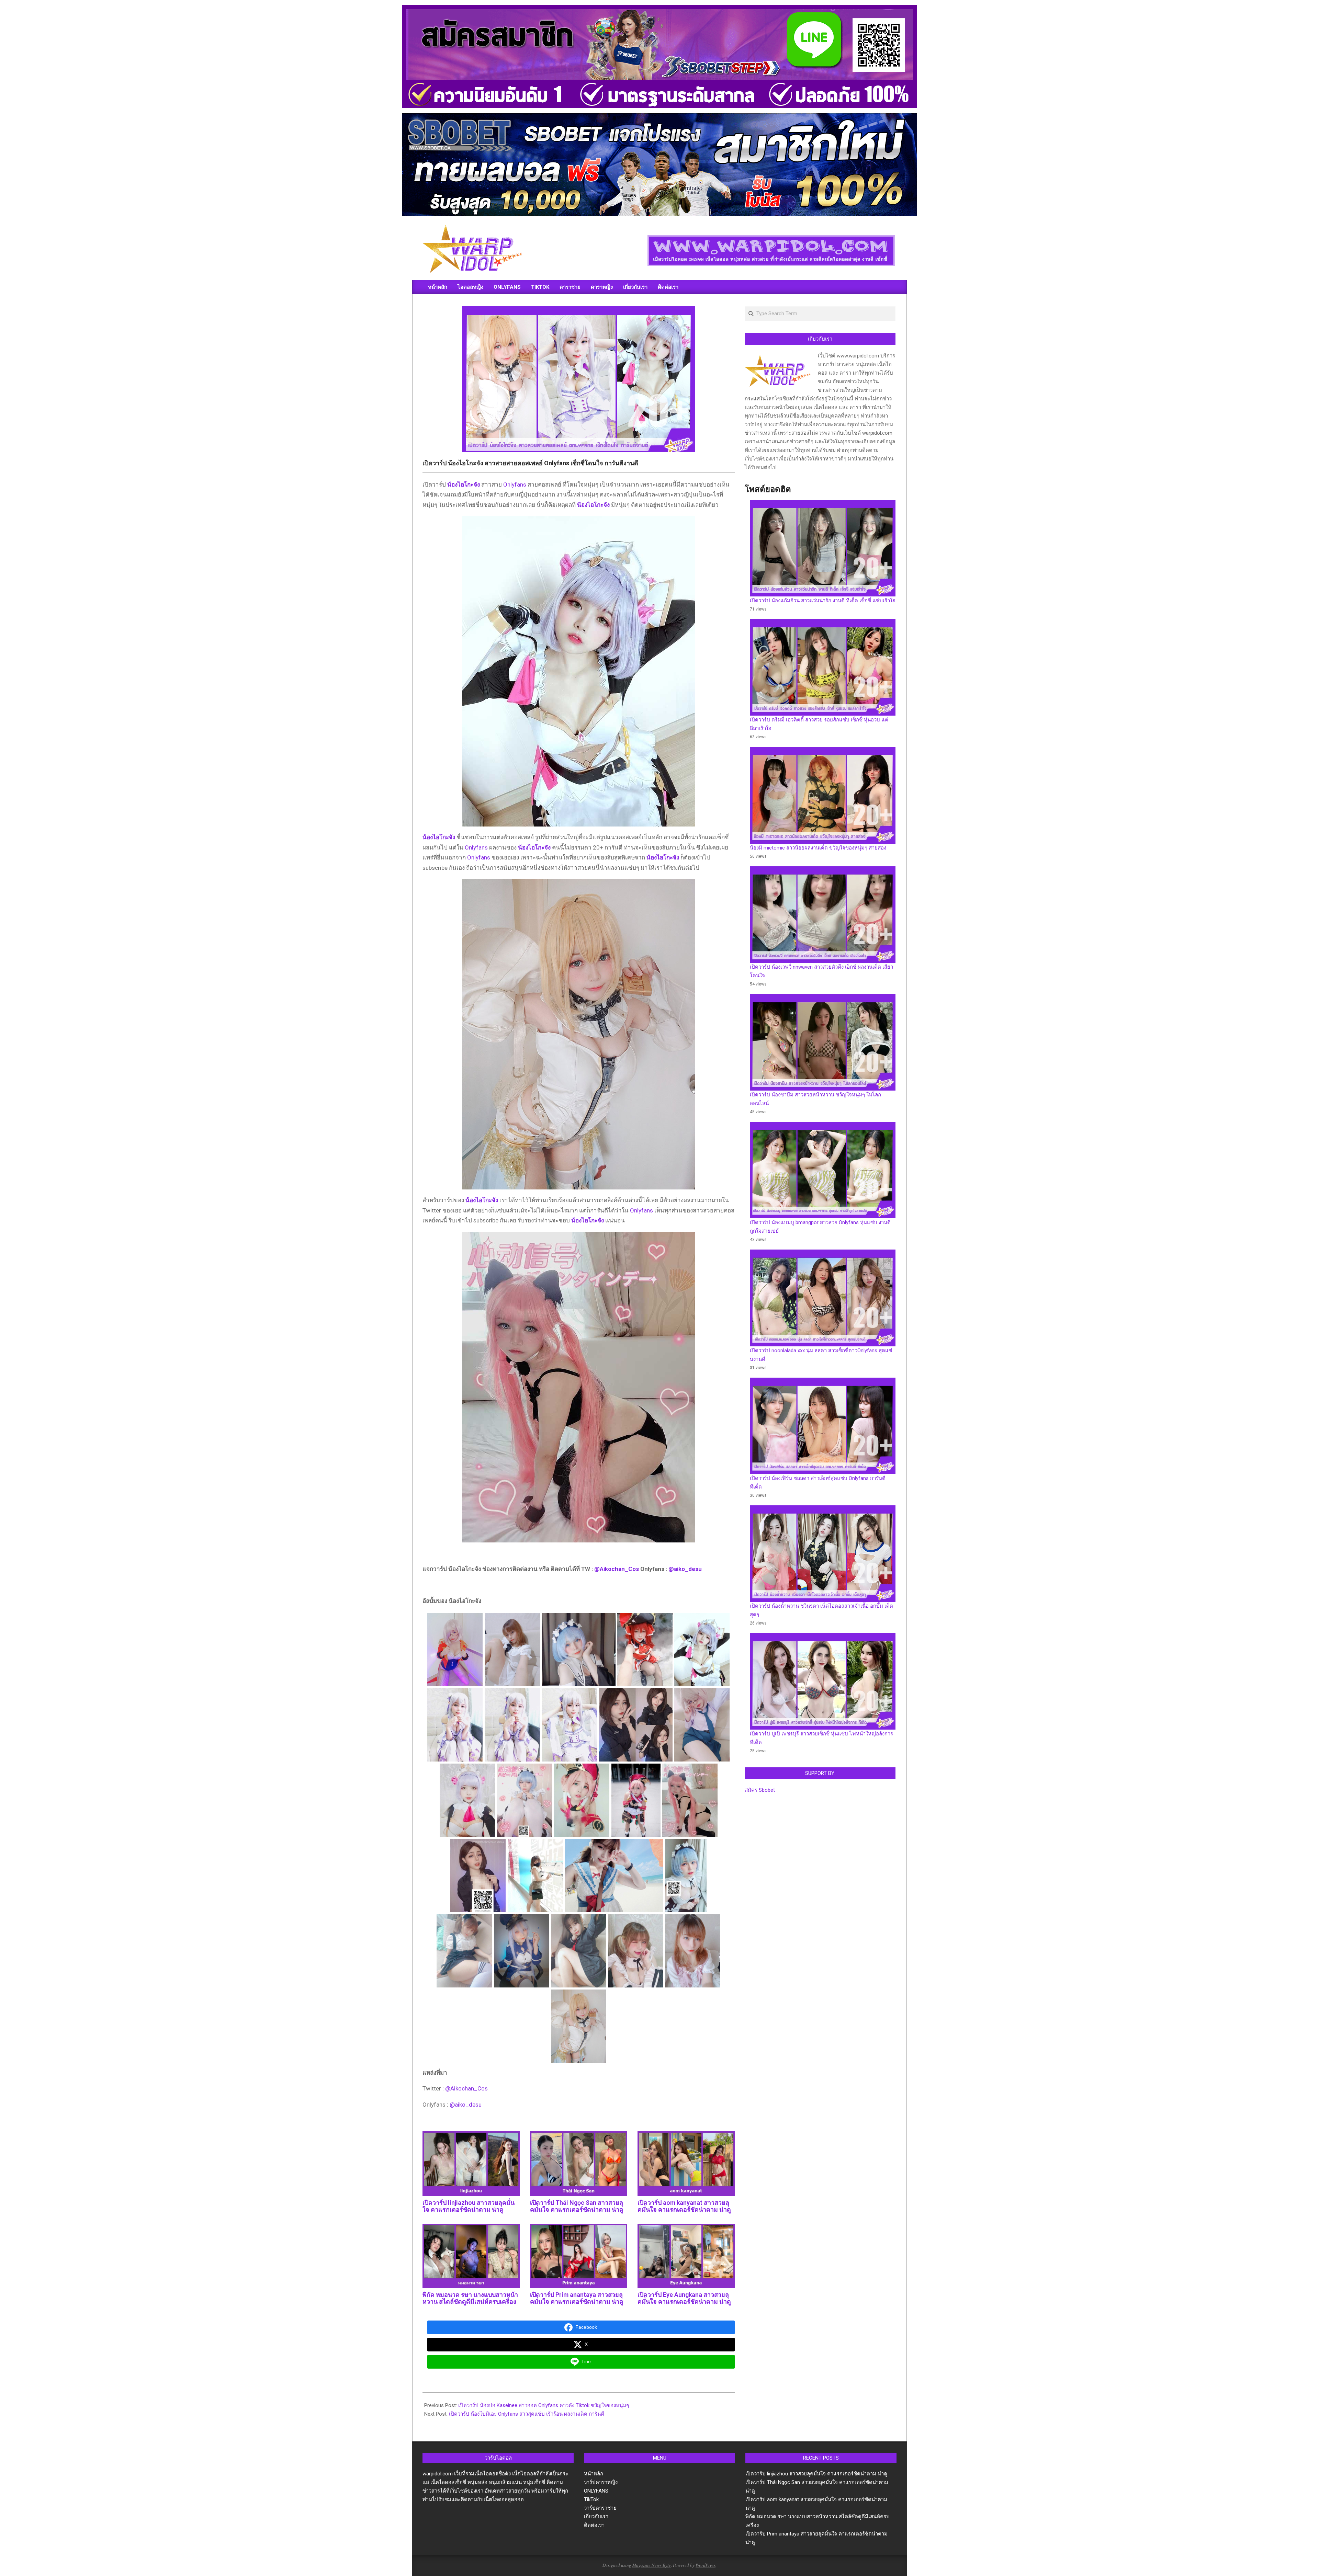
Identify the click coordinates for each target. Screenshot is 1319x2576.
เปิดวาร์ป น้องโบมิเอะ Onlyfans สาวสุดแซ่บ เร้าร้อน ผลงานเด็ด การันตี (527, 2414)
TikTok (591, 2499)
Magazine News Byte (652, 2565)
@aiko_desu (685, 1569)
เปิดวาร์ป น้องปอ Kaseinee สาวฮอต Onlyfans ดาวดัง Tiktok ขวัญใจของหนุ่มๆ (544, 2405)
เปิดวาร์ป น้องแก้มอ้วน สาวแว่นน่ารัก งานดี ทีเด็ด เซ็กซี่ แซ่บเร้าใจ (823, 601)
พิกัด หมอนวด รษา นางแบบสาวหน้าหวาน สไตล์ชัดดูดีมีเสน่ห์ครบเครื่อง (470, 2298)
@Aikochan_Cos (617, 1569)
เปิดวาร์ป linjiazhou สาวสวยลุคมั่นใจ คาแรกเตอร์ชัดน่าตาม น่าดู (469, 2206)
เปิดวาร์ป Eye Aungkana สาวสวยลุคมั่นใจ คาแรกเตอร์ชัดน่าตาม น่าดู (684, 2298)
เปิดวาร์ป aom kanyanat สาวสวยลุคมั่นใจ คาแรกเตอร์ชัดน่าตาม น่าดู (684, 2206)
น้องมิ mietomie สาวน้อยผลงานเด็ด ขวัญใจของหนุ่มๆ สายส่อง (818, 848)
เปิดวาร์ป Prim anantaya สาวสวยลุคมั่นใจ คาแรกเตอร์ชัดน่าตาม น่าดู (577, 2298)
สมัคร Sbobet (760, 1790)
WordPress (706, 2565)
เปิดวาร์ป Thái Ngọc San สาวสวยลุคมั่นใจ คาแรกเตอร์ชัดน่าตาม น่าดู (577, 2206)
